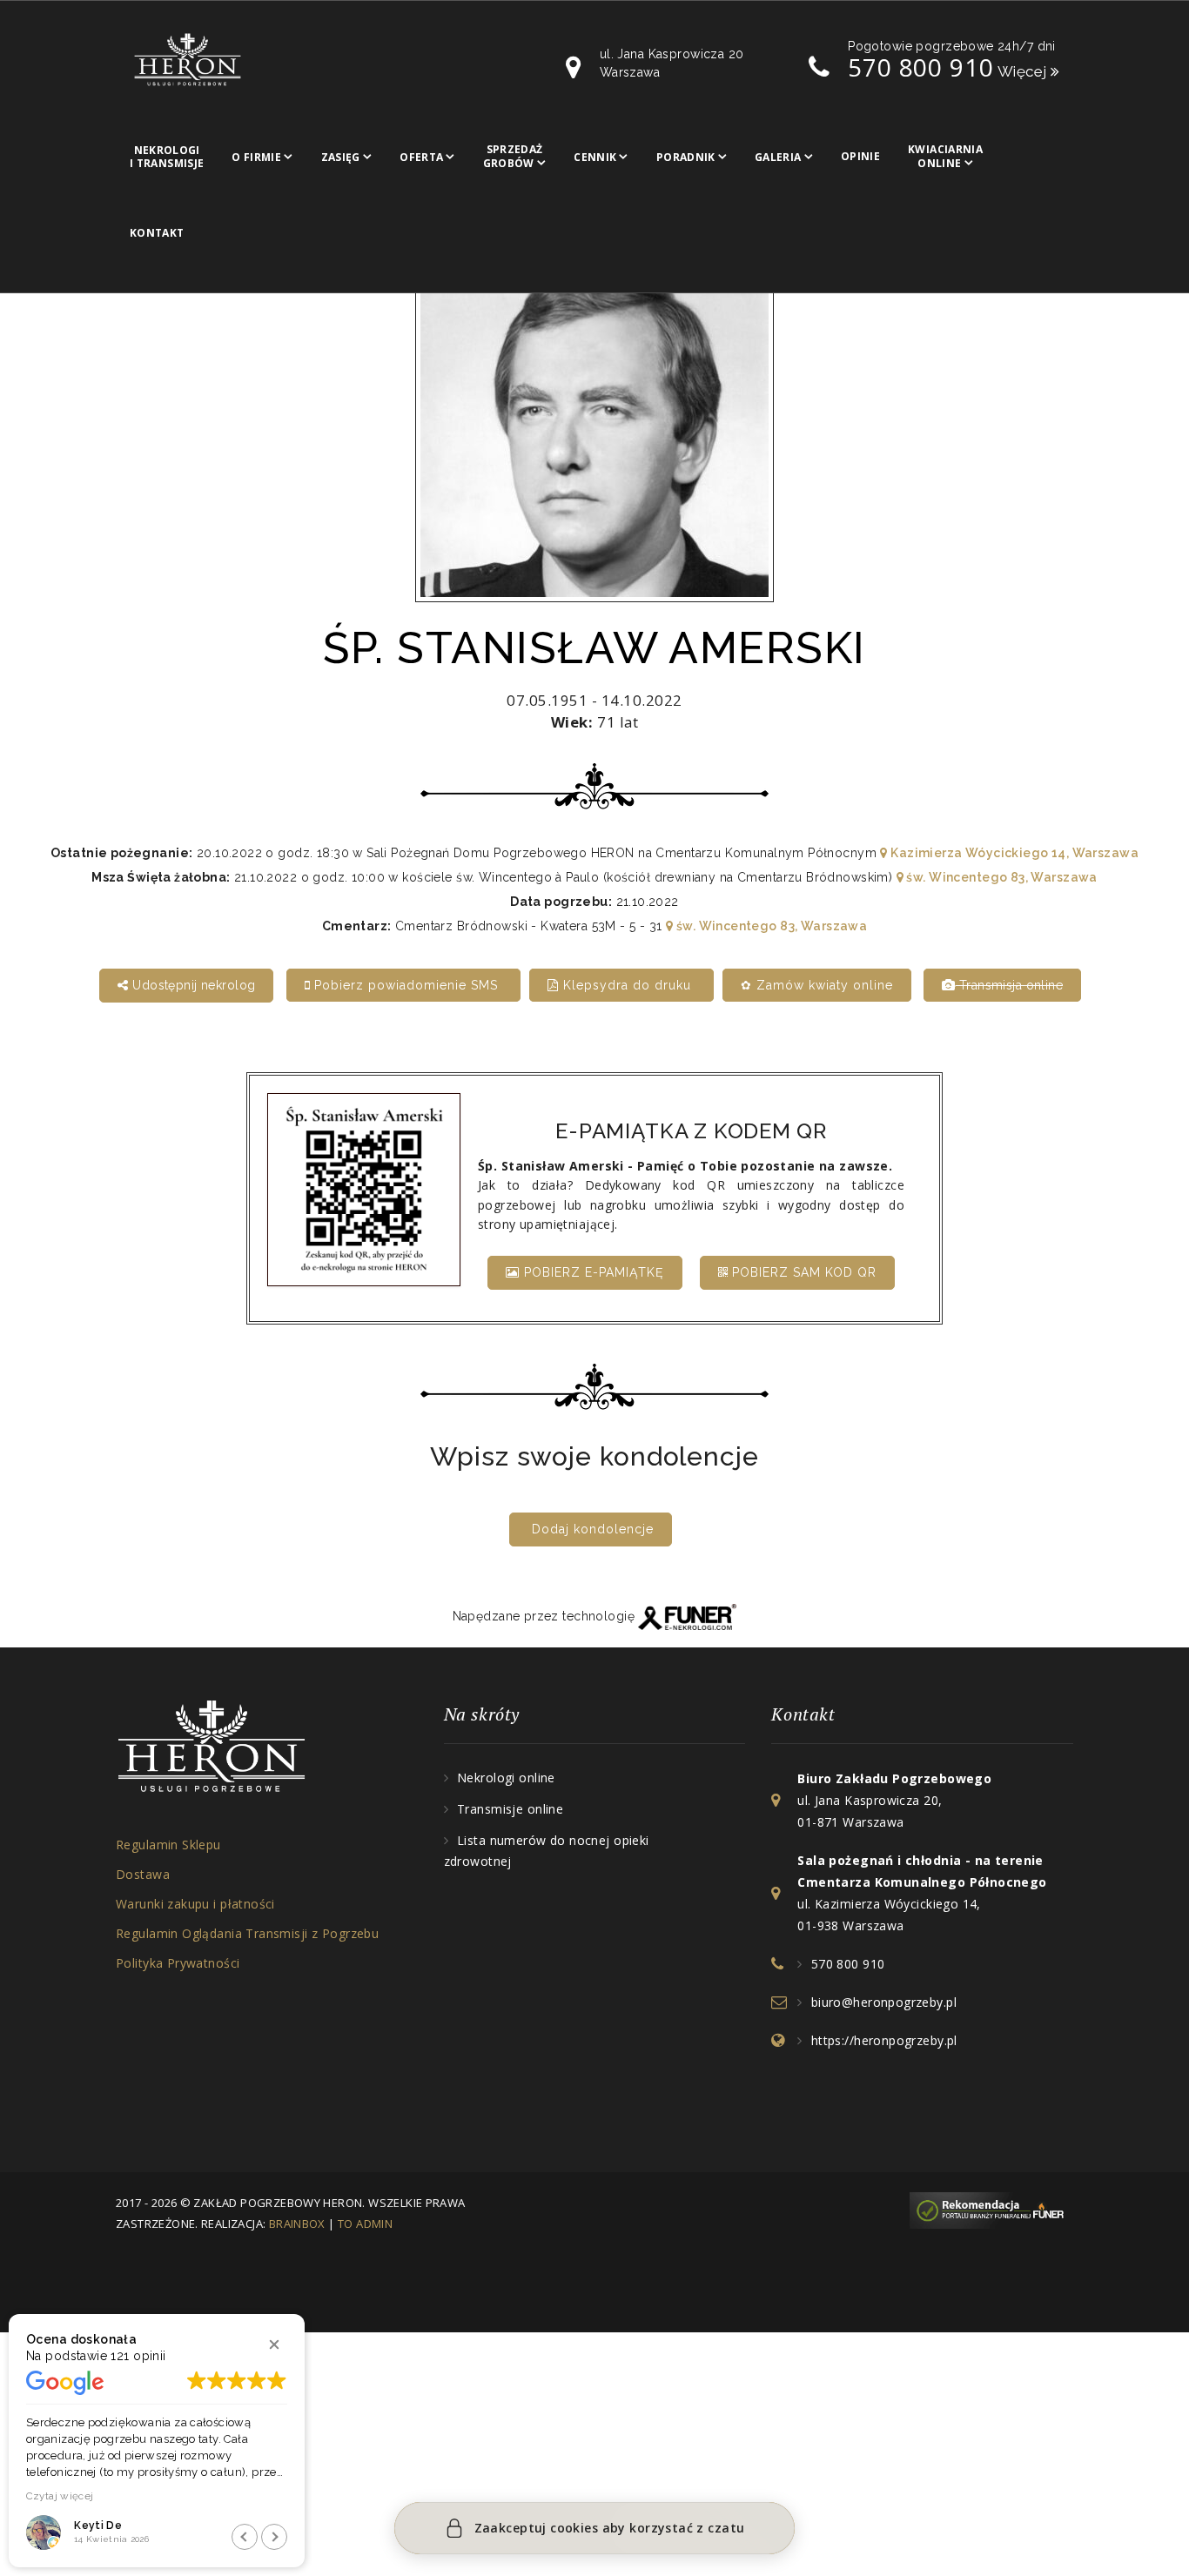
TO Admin (365, 2224)
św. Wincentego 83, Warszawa (1001, 877)
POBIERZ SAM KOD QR (802, 1272)
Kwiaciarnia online (945, 156)
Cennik (595, 157)
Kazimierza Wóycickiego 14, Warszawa (1013, 853)
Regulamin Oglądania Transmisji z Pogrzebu (247, 1933)
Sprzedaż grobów (513, 156)
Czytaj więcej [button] (60, 2496)
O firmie (256, 157)
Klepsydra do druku (627, 985)
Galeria (778, 157)
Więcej (1024, 71)
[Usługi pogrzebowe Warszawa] (991, 2209)
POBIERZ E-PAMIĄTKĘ (592, 1272)
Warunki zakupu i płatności (195, 1904)
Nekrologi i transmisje (167, 157)
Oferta (421, 157)
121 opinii (138, 2356)
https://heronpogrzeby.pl (884, 2040)
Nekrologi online (506, 1778)
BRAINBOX (297, 2224)
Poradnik (686, 157)
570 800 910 (920, 67)
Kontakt (157, 233)
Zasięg (341, 157)
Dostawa (143, 1874)
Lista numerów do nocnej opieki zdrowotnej (547, 1851)
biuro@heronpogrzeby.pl (884, 2002)
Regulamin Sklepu (168, 1845)
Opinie (860, 156)
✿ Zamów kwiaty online (817, 985)
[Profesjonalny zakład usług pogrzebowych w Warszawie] (188, 58)
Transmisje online (510, 1809)
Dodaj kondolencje (593, 1529)
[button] (274, 2345)
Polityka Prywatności (178, 1963)
